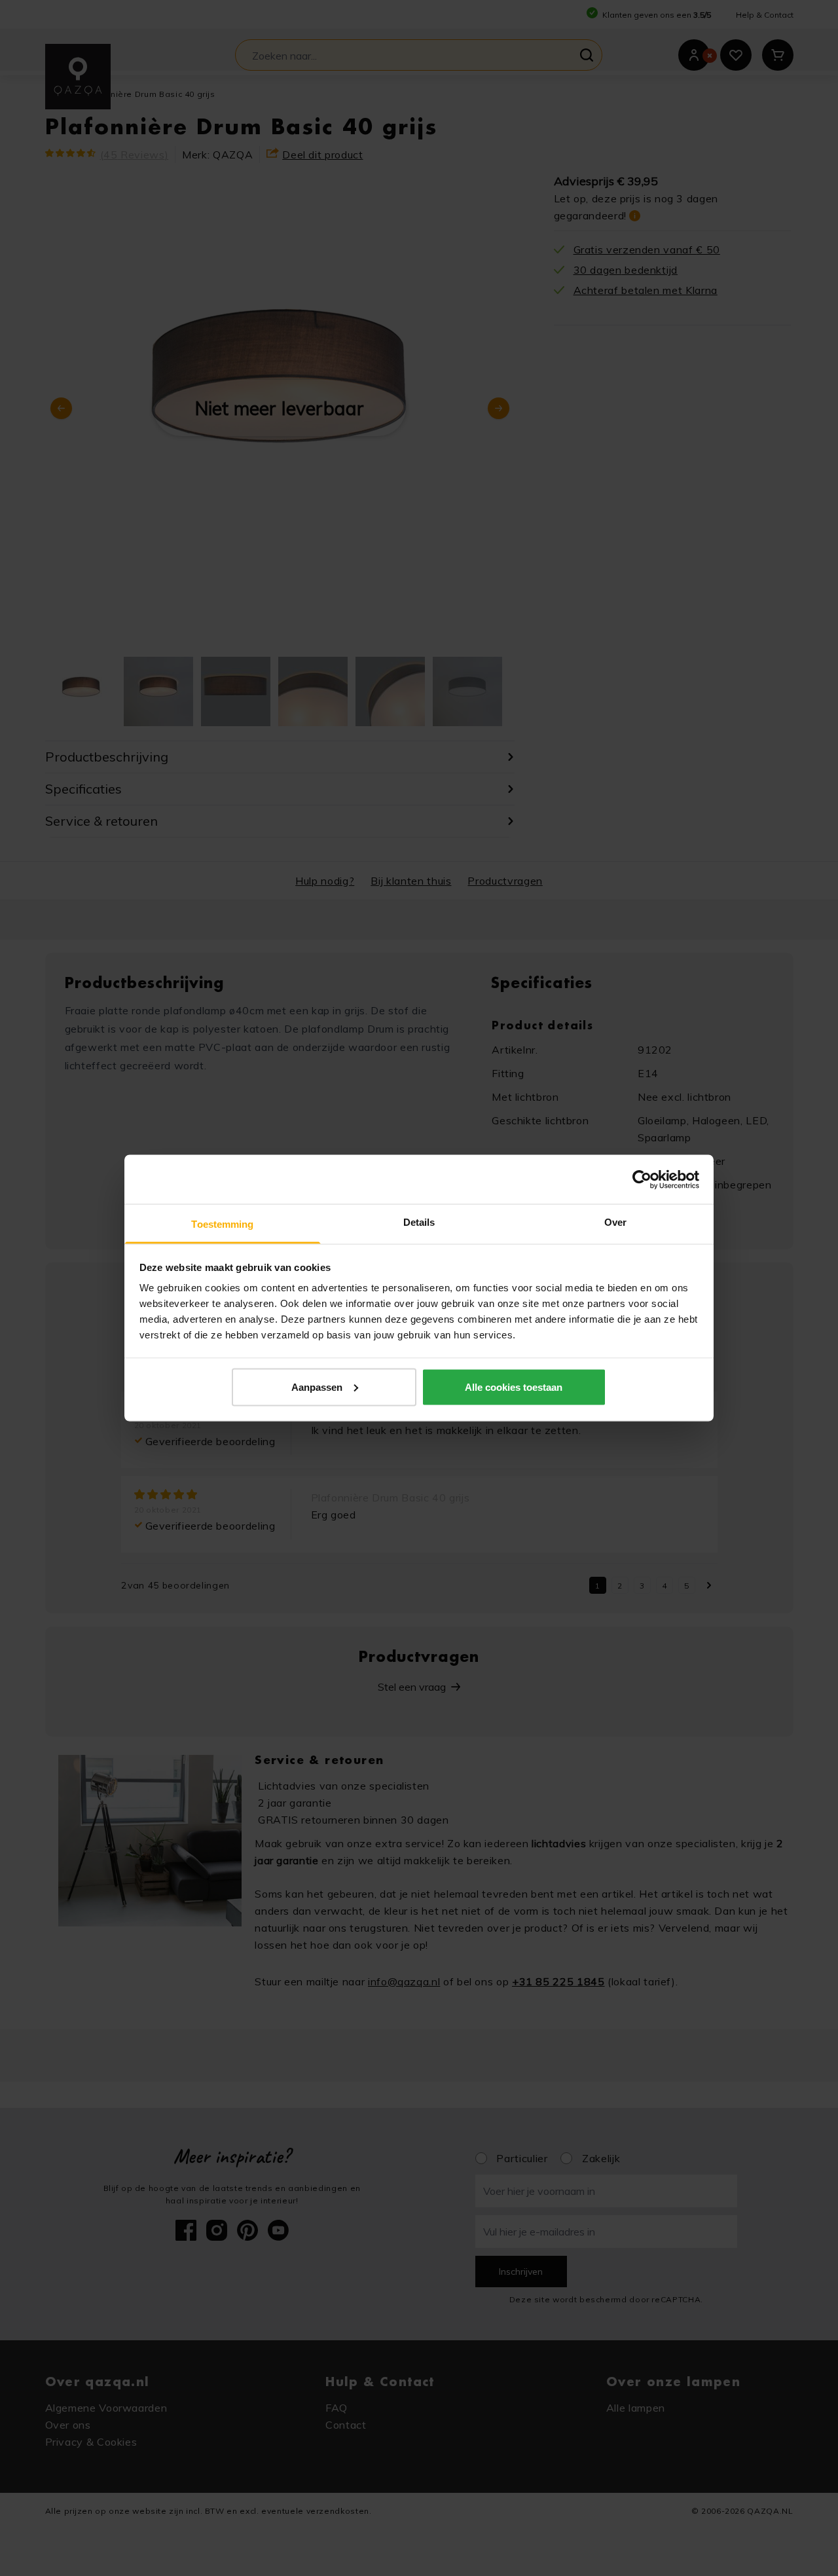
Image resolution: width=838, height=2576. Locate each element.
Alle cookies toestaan (514, 1387)
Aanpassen (317, 1387)
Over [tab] (615, 1222)
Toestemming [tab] (222, 1224)
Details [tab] (419, 1222)
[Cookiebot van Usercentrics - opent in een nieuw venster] (642, 1179)
